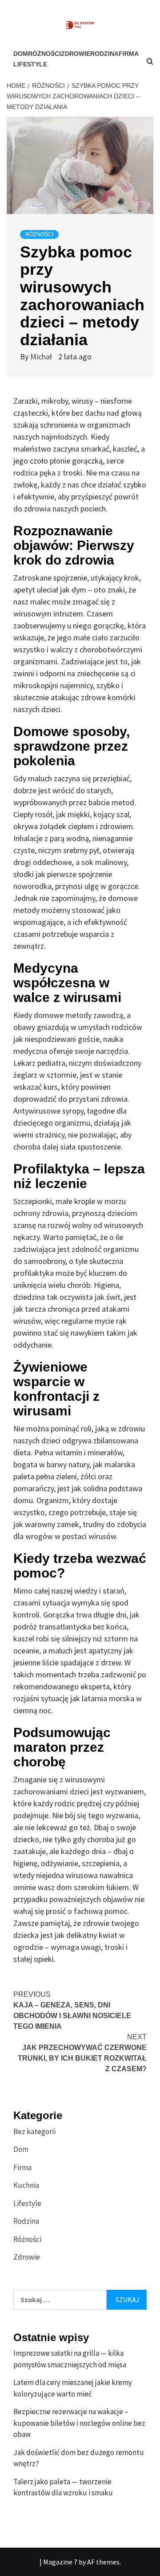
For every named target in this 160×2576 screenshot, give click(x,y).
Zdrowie (76, 54)
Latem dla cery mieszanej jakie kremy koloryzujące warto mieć (73, 2388)
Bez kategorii (34, 2132)
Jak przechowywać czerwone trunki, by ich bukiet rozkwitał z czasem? (82, 2053)
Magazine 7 (60, 2562)
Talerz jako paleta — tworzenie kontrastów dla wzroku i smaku (63, 2487)
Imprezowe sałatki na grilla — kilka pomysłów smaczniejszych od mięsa (70, 2359)
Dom (21, 54)
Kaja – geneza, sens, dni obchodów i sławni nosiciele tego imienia (72, 2010)
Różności (44, 54)
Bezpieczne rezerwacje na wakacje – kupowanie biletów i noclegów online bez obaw (79, 2423)
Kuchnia (26, 2185)
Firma (22, 2167)
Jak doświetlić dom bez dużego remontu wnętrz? (79, 2458)
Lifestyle (30, 64)
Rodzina (104, 54)
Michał (42, 357)
